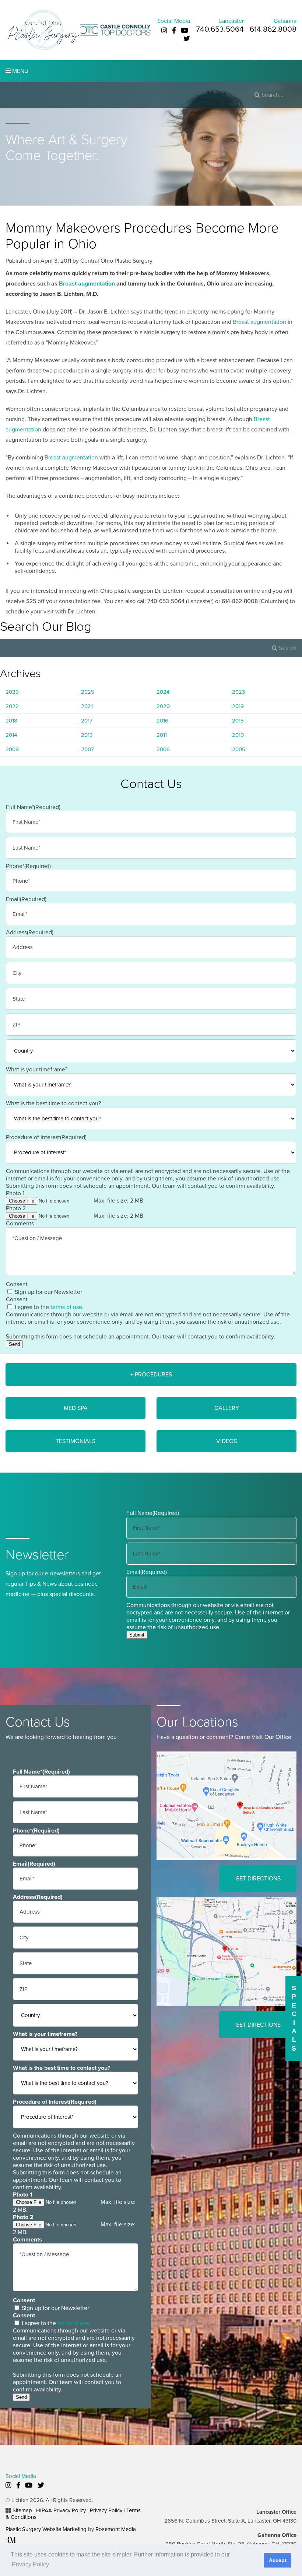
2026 (12, 692)
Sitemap (22, 2510)
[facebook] (174, 31)
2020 (163, 706)
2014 (11, 735)
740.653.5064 (220, 29)
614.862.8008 (273, 29)
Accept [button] (278, 2560)
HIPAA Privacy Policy (61, 2510)
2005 (239, 749)
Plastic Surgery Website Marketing (46, 2529)
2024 (163, 692)
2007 (87, 749)
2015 (238, 721)
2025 (88, 692)
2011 (162, 735)
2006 (163, 749)
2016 (162, 721)
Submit (137, 1635)
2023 (238, 692)
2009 (12, 749)
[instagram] (164, 31)
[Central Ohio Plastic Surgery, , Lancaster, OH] (43, 30)
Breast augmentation (87, 284)
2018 (11, 721)
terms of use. (67, 1307)
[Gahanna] (226, 1951)
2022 (12, 706)
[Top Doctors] (116, 30)
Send (14, 1344)
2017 (87, 721)
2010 (238, 735)
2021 (87, 706)
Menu (20, 71)
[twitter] (187, 39)
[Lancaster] (226, 1805)
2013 (87, 735)
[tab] (151, 1375)
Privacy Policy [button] (30, 2564)
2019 (238, 706)
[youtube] (185, 31)
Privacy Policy (106, 2510)
